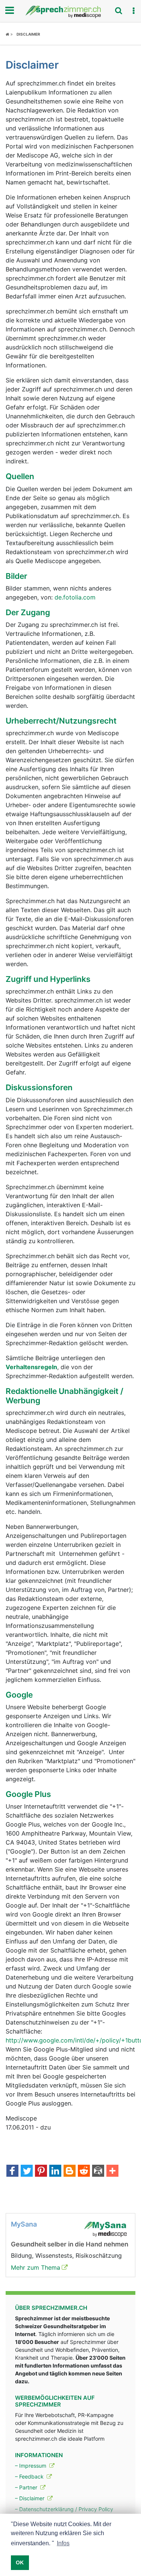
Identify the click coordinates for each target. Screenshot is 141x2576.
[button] (133, 11)
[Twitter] (27, 2171)
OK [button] (20, 2563)
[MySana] (105, 2228)
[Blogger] (70, 2171)
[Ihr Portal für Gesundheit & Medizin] (70, 12)
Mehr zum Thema (36, 2267)
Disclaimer (28, 34)
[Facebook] (12, 2171)
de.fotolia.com (75, 597)
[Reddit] (84, 2171)
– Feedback (30, 2476)
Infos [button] (63, 2543)
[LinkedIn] (55, 2171)
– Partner (27, 2487)
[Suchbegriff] (118, 10)
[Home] (9, 34)
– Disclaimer (30, 2498)
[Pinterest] (41, 2171)
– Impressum (31, 2466)
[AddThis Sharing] (112, 2171)
